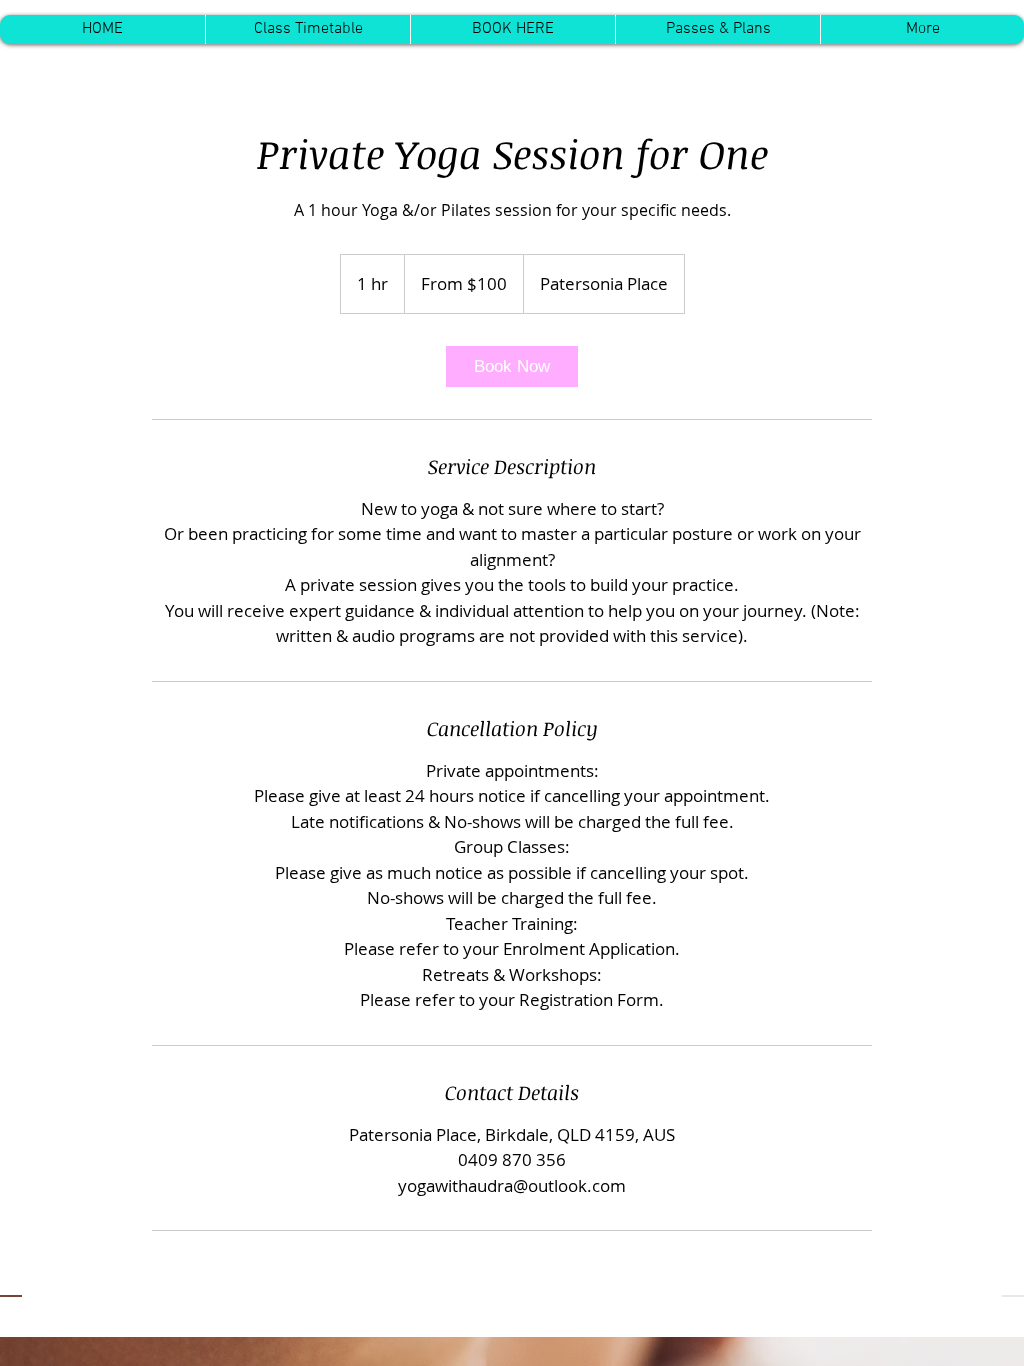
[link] (512, 366)
